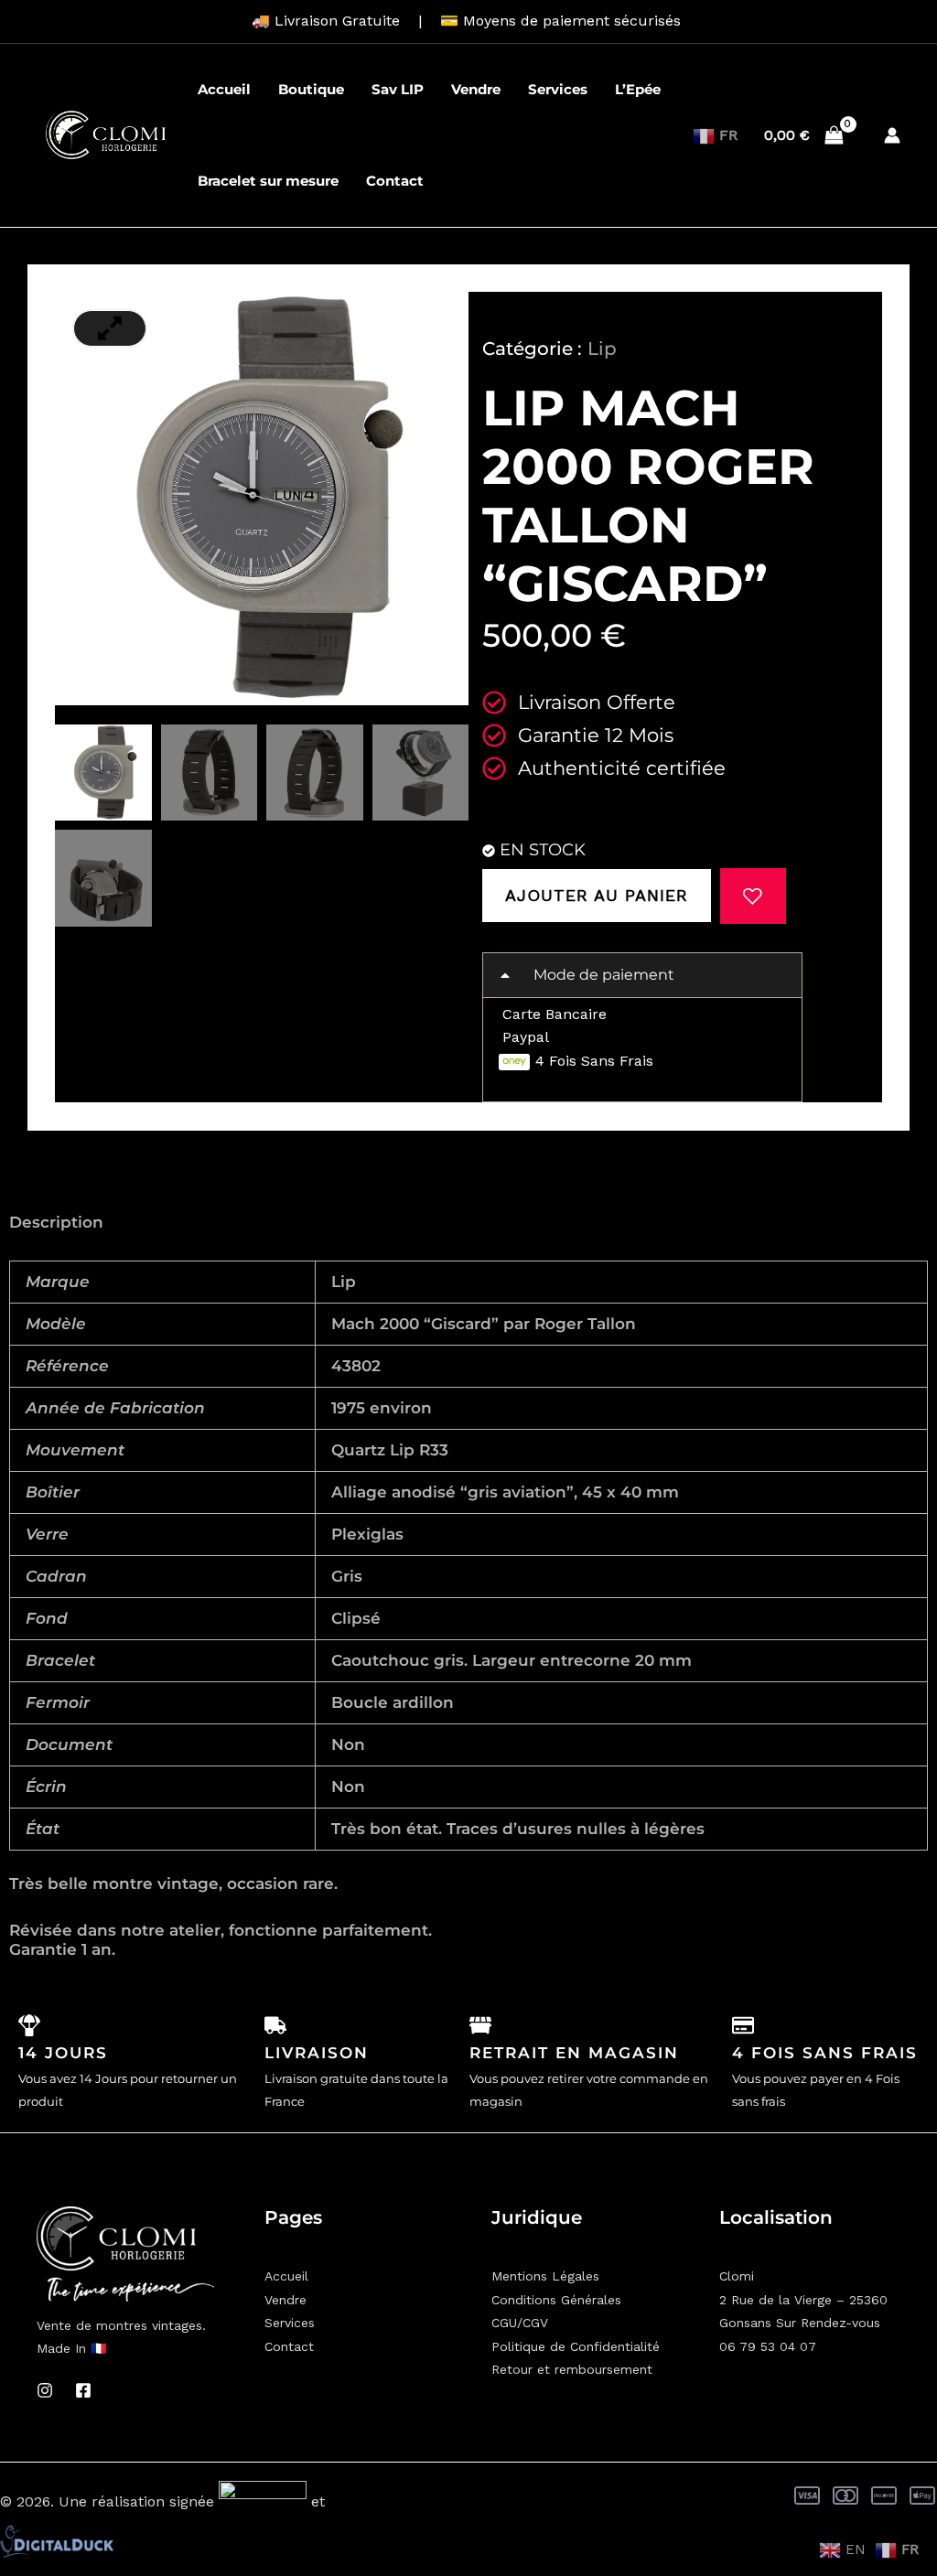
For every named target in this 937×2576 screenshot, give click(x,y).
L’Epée (638, 89)
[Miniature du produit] (110, 328)
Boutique (311, 89)
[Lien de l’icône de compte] (892, 135)
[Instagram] (45, 2390)
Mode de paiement (604, 975)
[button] (642, 975)
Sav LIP (398, 89)
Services (558, 89)
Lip (602, 349)
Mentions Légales (545, 2276)
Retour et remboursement (572, 2369)
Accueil (224, 89)
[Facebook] (83, 2390)
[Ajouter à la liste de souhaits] (753, 896)
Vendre (476, 89)
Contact (395, 181)
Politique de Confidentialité (576, 2346)
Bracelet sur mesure (268, 181)
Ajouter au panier (597, 895)
